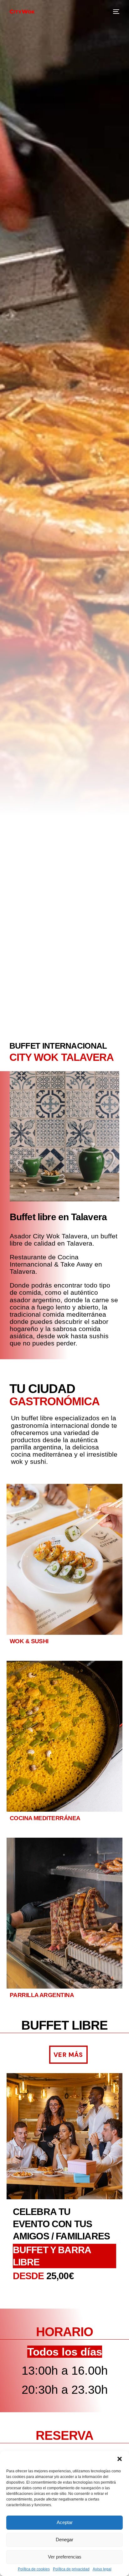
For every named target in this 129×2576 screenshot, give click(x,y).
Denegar (64, 2540)
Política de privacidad (71, 2569)
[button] (120, 2459)
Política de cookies (34, 2569)
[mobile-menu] (116, 12)
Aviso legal (102, 2569)
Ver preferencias (65, 2557)
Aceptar (65, 2522)
